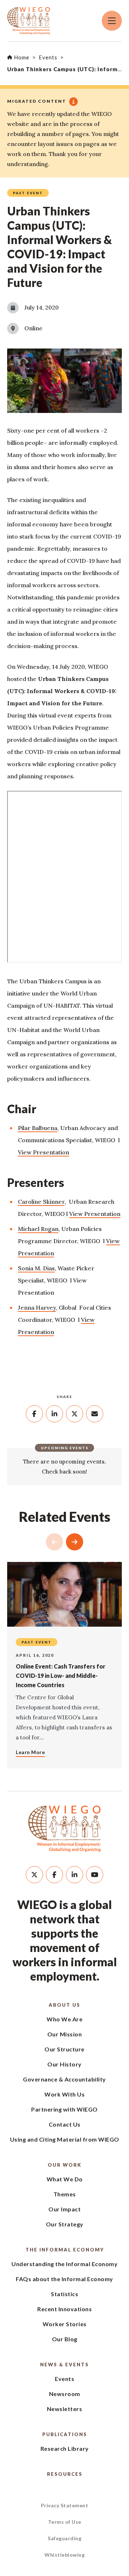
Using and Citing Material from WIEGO (65, 2139)
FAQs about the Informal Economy (64, 2279)
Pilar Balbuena (38, 1128)
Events (64, 2379)
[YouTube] (95, 1875)
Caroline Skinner (41, 1202)
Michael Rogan (38, 1229)
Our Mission (65, 2034)
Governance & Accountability (64, 2079)
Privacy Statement (65, 2505)
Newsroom (65, 2394)
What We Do (65, 2179)
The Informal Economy (65, 2250)
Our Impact (64, 2209)
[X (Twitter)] (34, 1875)
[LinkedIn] (75, 1875)
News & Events (64, 2365)
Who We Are (64, 2019)
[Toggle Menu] (112, 21)
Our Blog (65, 2339)
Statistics (64, 2294)
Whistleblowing (64, 2555)
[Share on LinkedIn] (54, 1414)
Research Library (65, 2448)
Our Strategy (65, 2224)
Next (75, 1542)
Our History (64, 2064)
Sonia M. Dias (36, 1268)
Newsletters (65, 2409)
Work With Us (64, 2094)
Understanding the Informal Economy (64, 2264)
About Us (64, 2005)
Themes (65, 2194)
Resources (65, 2474)
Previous (54, 1542)
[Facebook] (54, 1875)
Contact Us (65, 2124)
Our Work (64, 2165)
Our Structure (64, 2049)
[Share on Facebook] (34, 1414)
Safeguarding (64, 2538)
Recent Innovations (64, 2309)
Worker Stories (65, 2324)
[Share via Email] (95, 1414)
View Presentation (44, 1152)
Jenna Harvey (37, 1308)
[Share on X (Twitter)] (75, 1414)
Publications (65, 2434)
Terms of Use (65, 2522)
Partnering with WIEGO (64, 2109)
